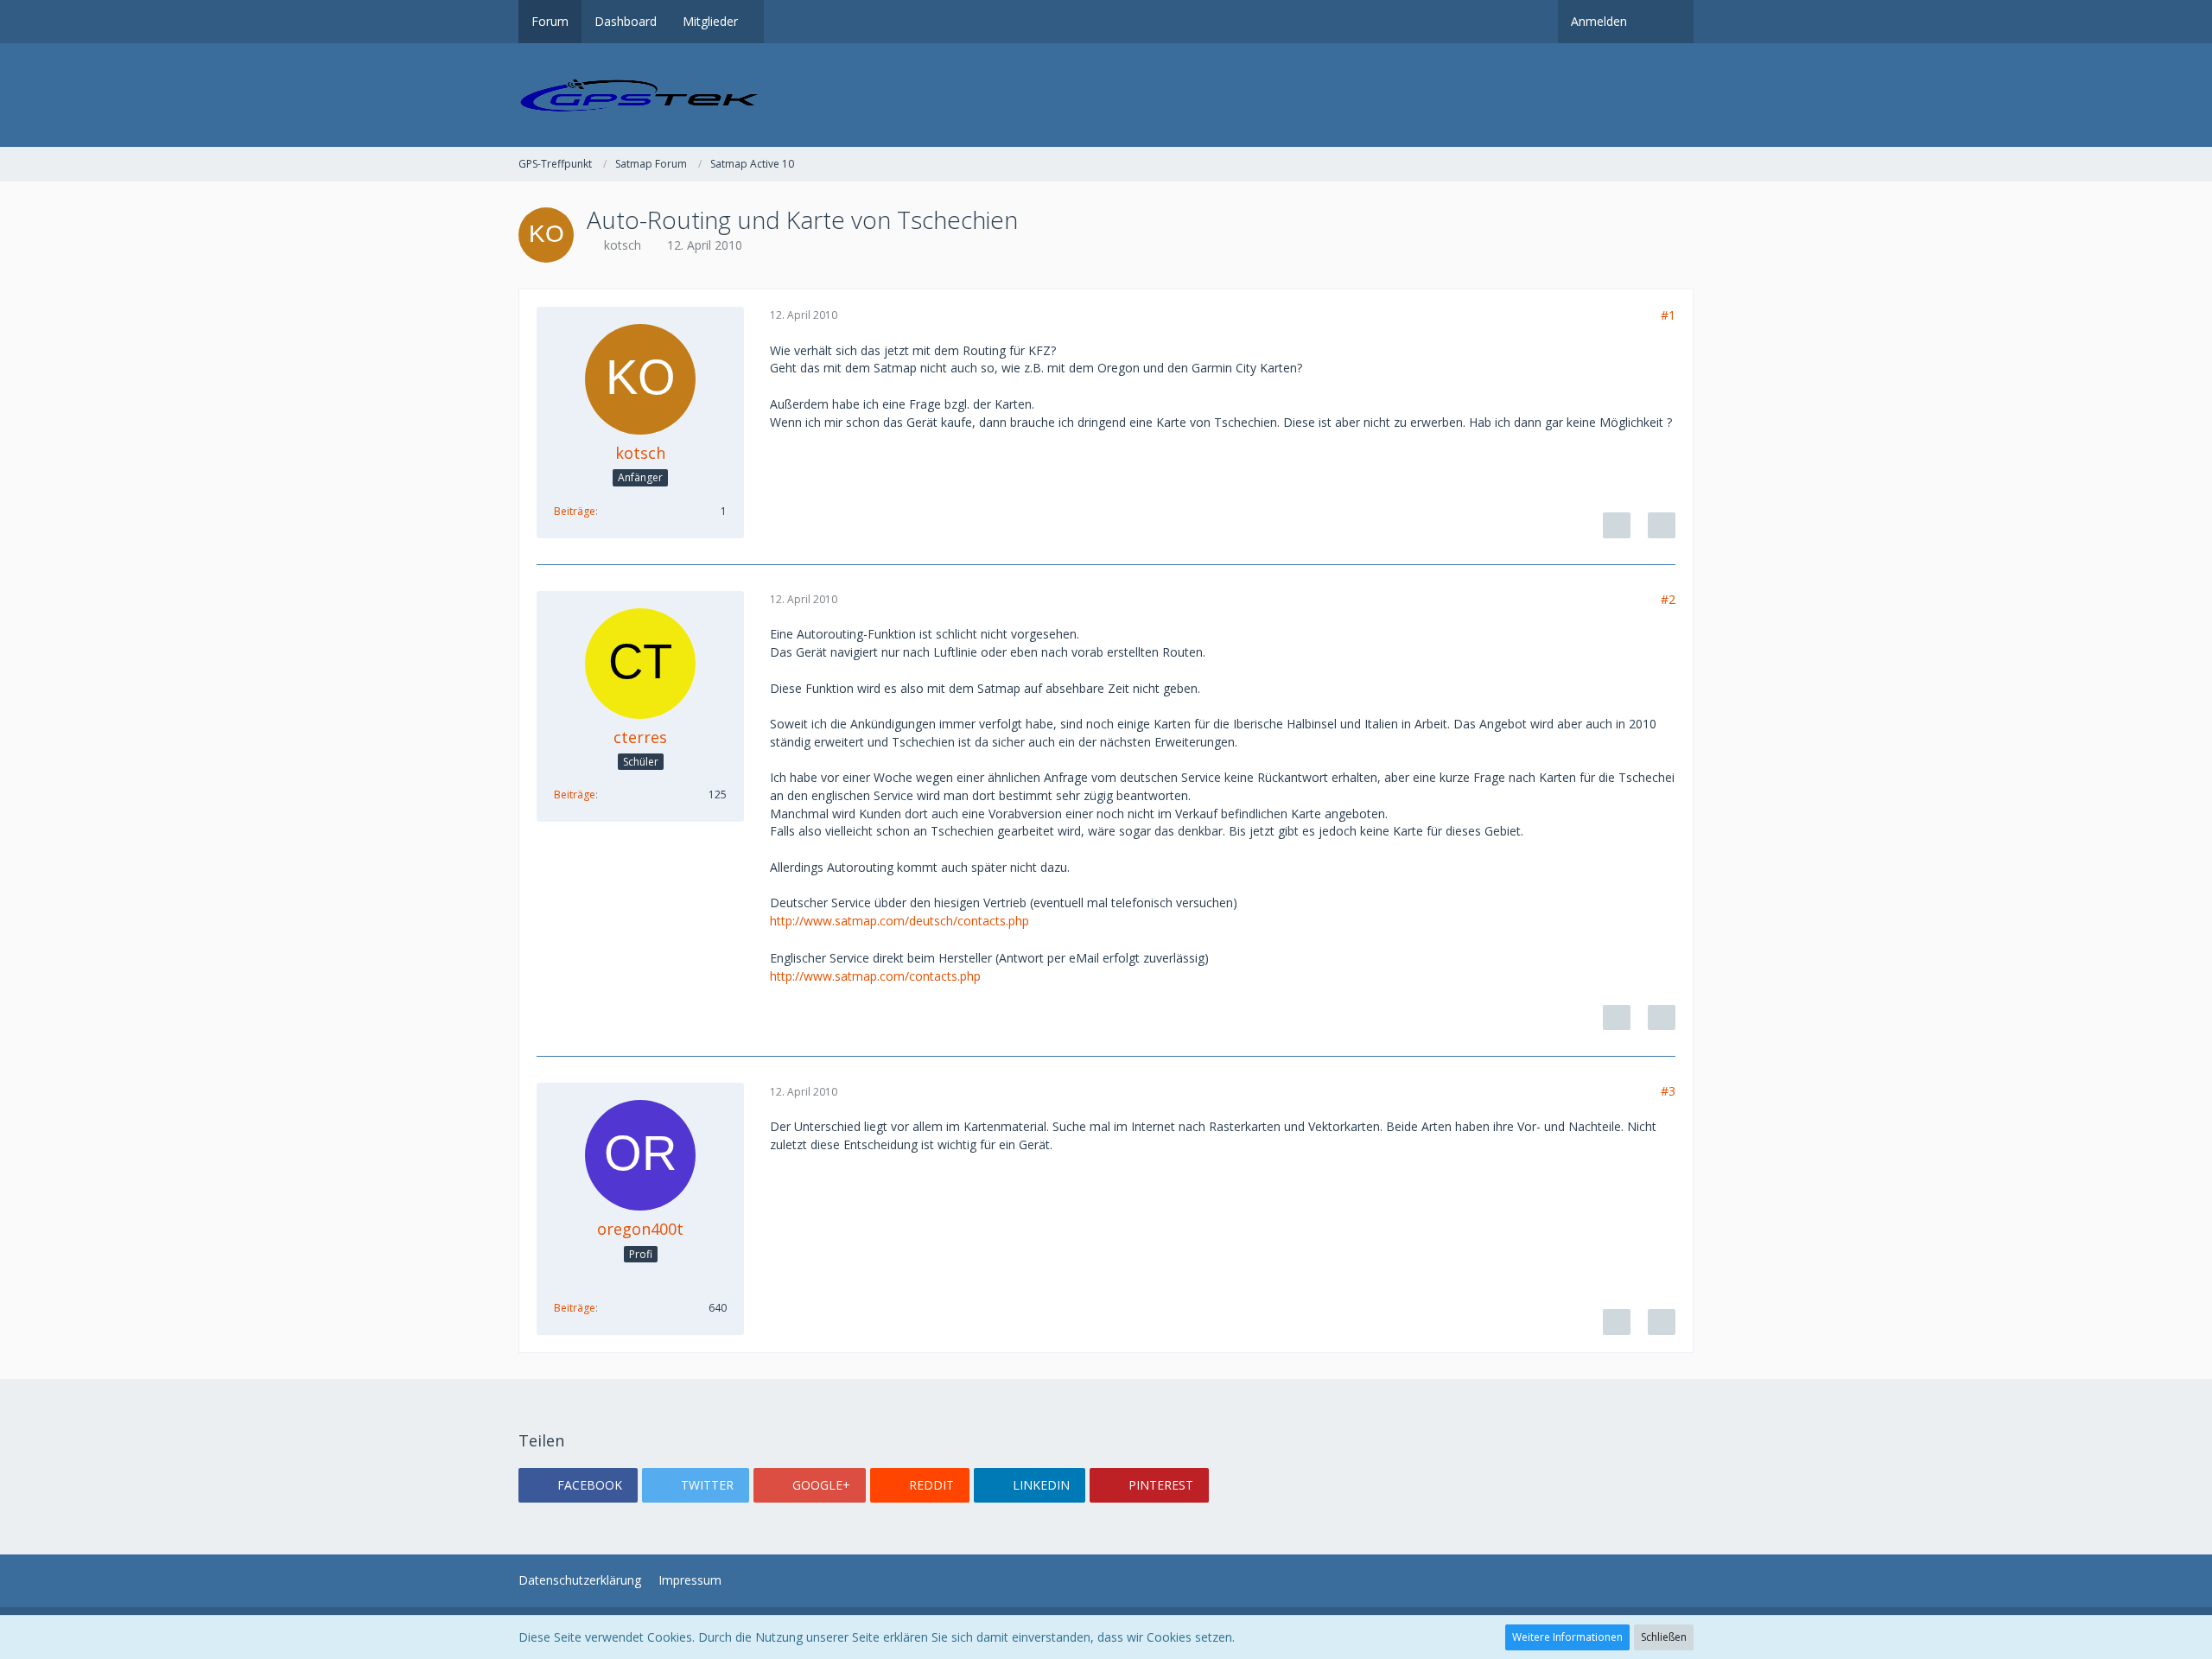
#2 (1668, 599)
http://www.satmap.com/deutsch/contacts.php (899, 921)
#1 (1668, 315)
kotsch (623, 245)
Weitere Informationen (1567, 1637)
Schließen (1664, 1637)
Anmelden (1599, 21)
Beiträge (575, 511)
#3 (1668, 1091)
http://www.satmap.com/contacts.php (875, 976)
